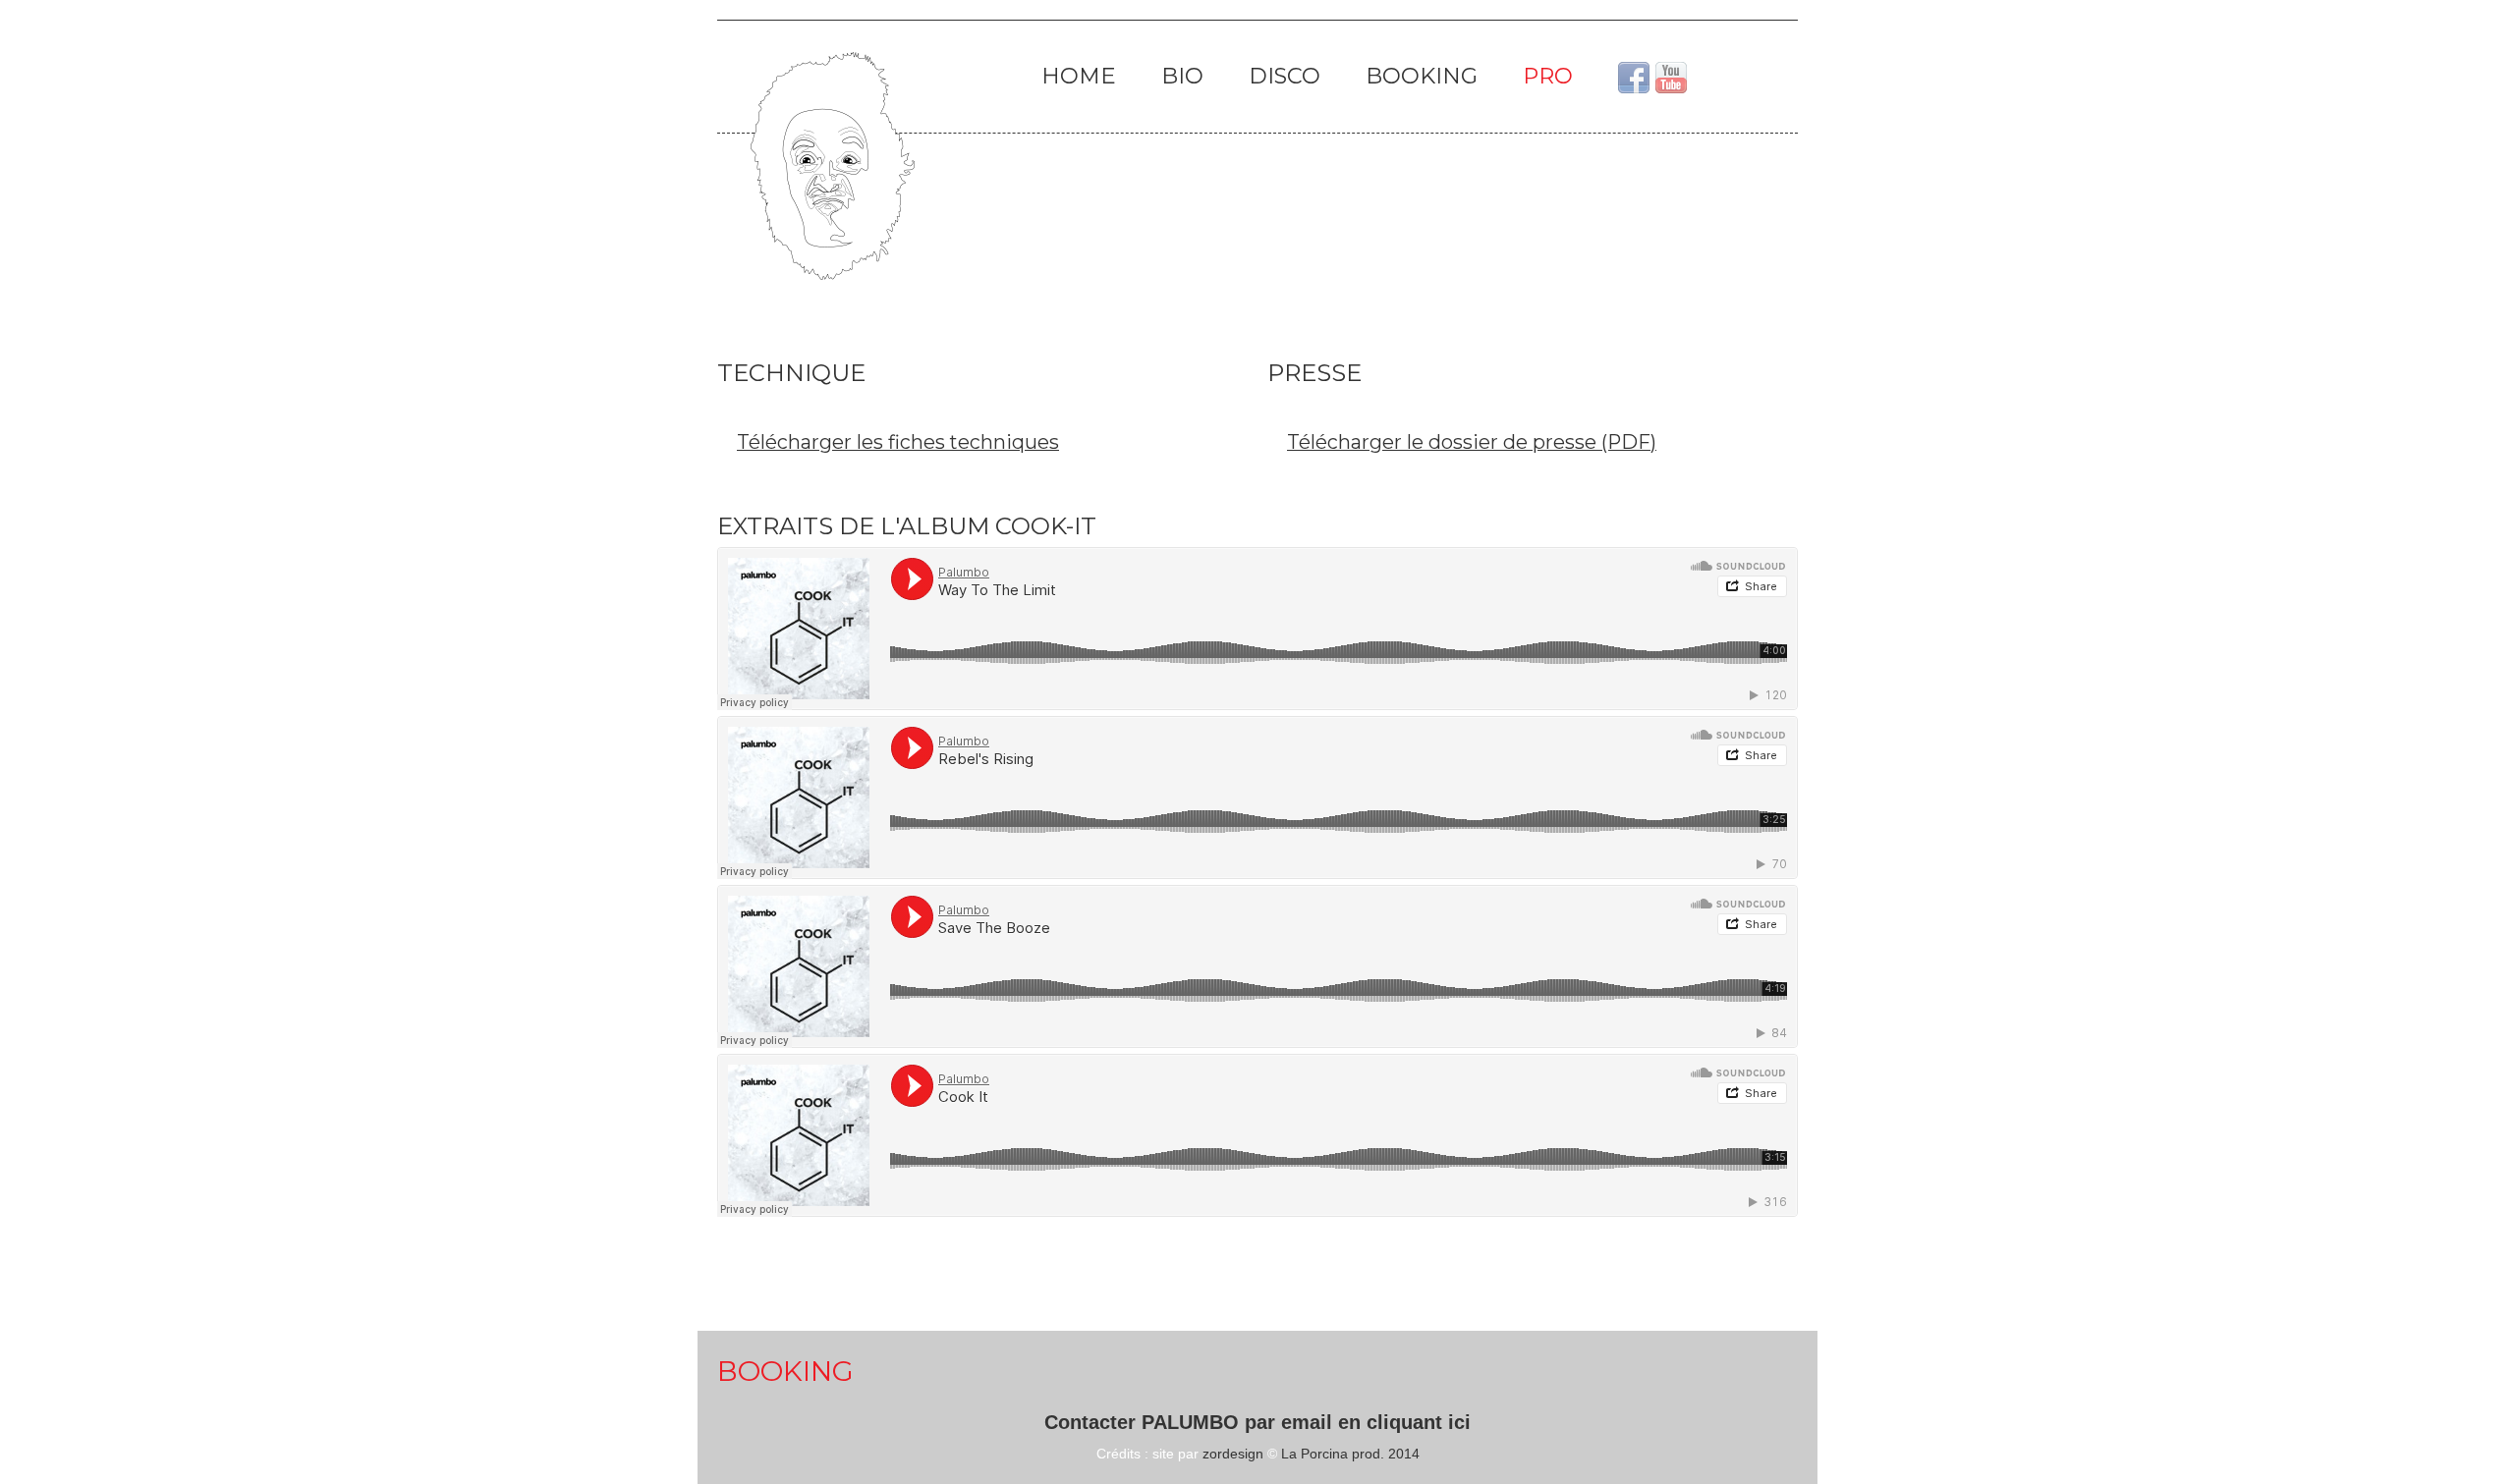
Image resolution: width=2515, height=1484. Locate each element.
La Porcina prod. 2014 (1350, 1454)
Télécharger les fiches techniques (898, 442)
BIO (1182, 76)
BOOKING (1422, 76)
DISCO (1285, 76)
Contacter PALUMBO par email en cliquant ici (1257, 1422)
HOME (1079, 76)
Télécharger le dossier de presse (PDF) (1472, 442)
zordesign (1233, 1454)
